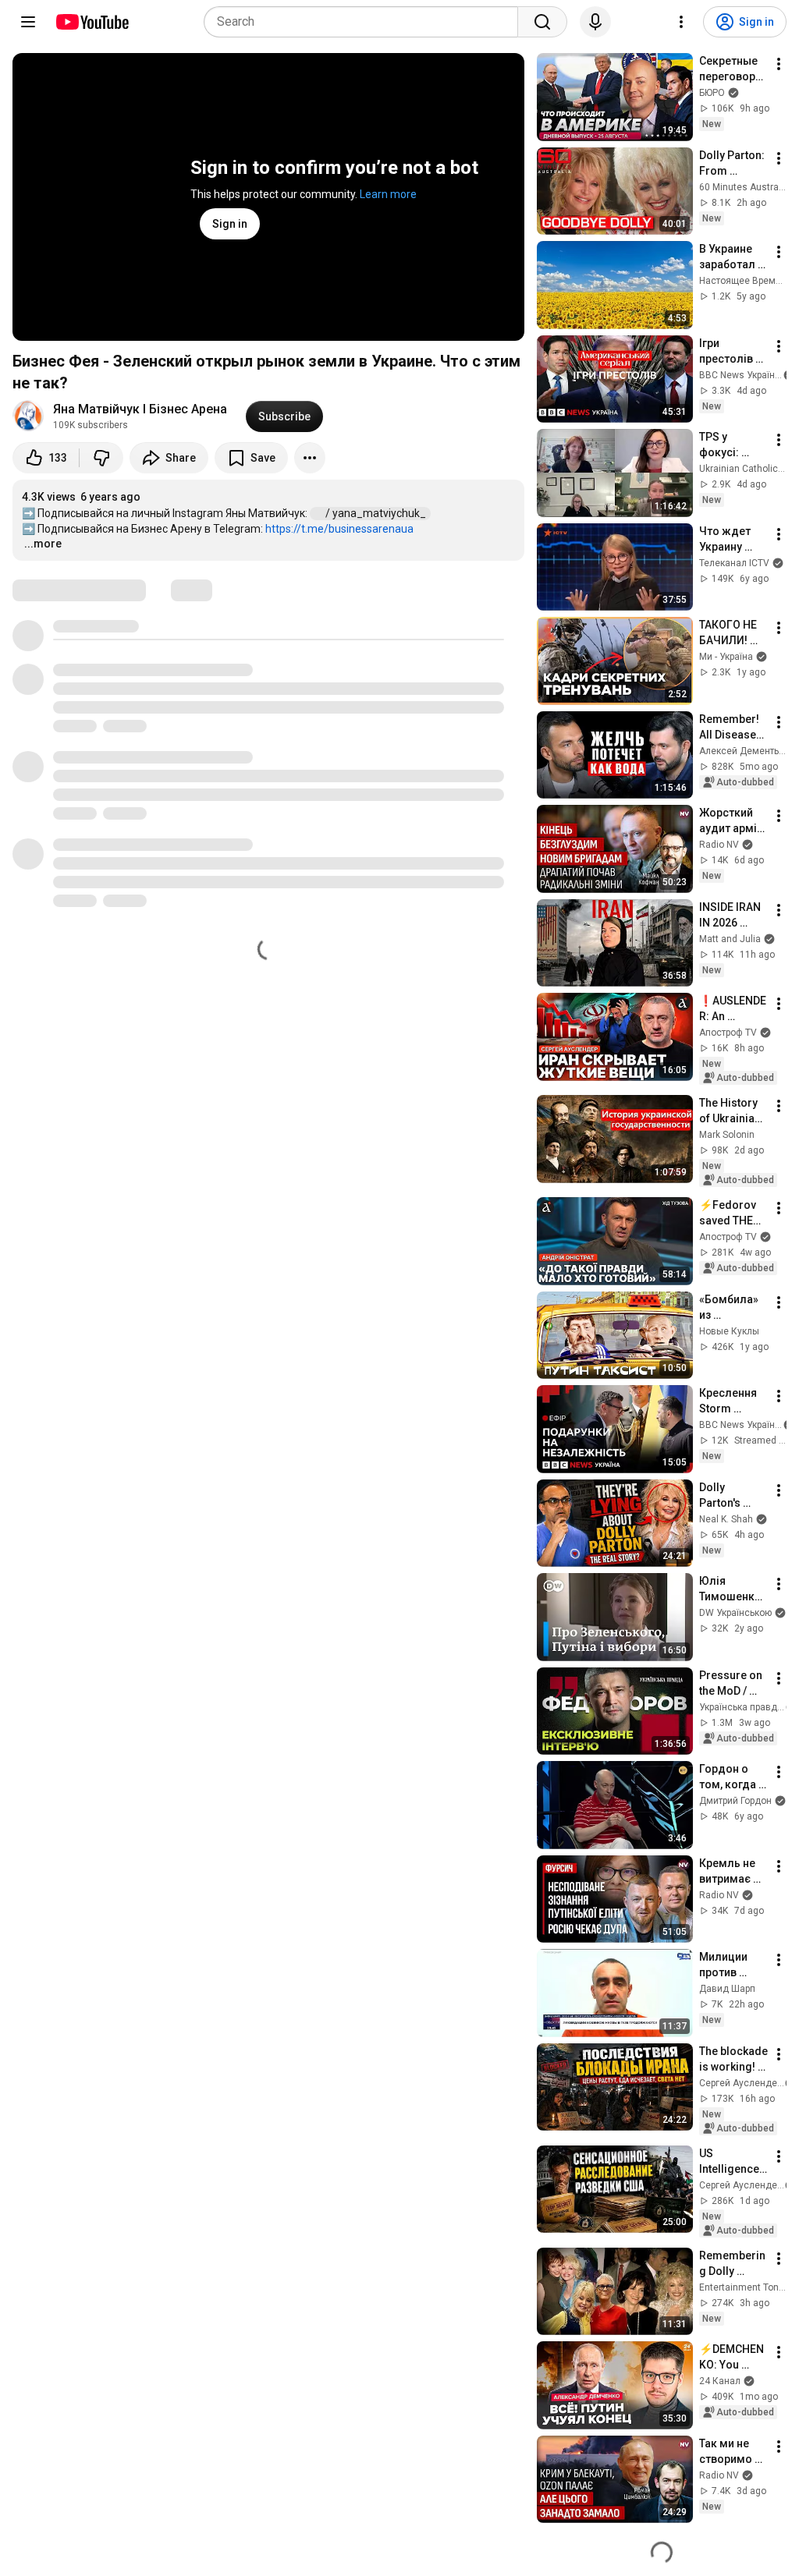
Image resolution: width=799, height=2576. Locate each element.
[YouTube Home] (92, 22)
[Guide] (28, 22)
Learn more (388, 194)
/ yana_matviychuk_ (377, 513)
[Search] (542, 22)
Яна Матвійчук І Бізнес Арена (140, 409)
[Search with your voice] (595, 22)
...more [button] (43, 544)
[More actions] (310, 458)
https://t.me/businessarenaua (339, 529)
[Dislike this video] (101, 458)
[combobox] (366, 22)
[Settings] (681, 22)
